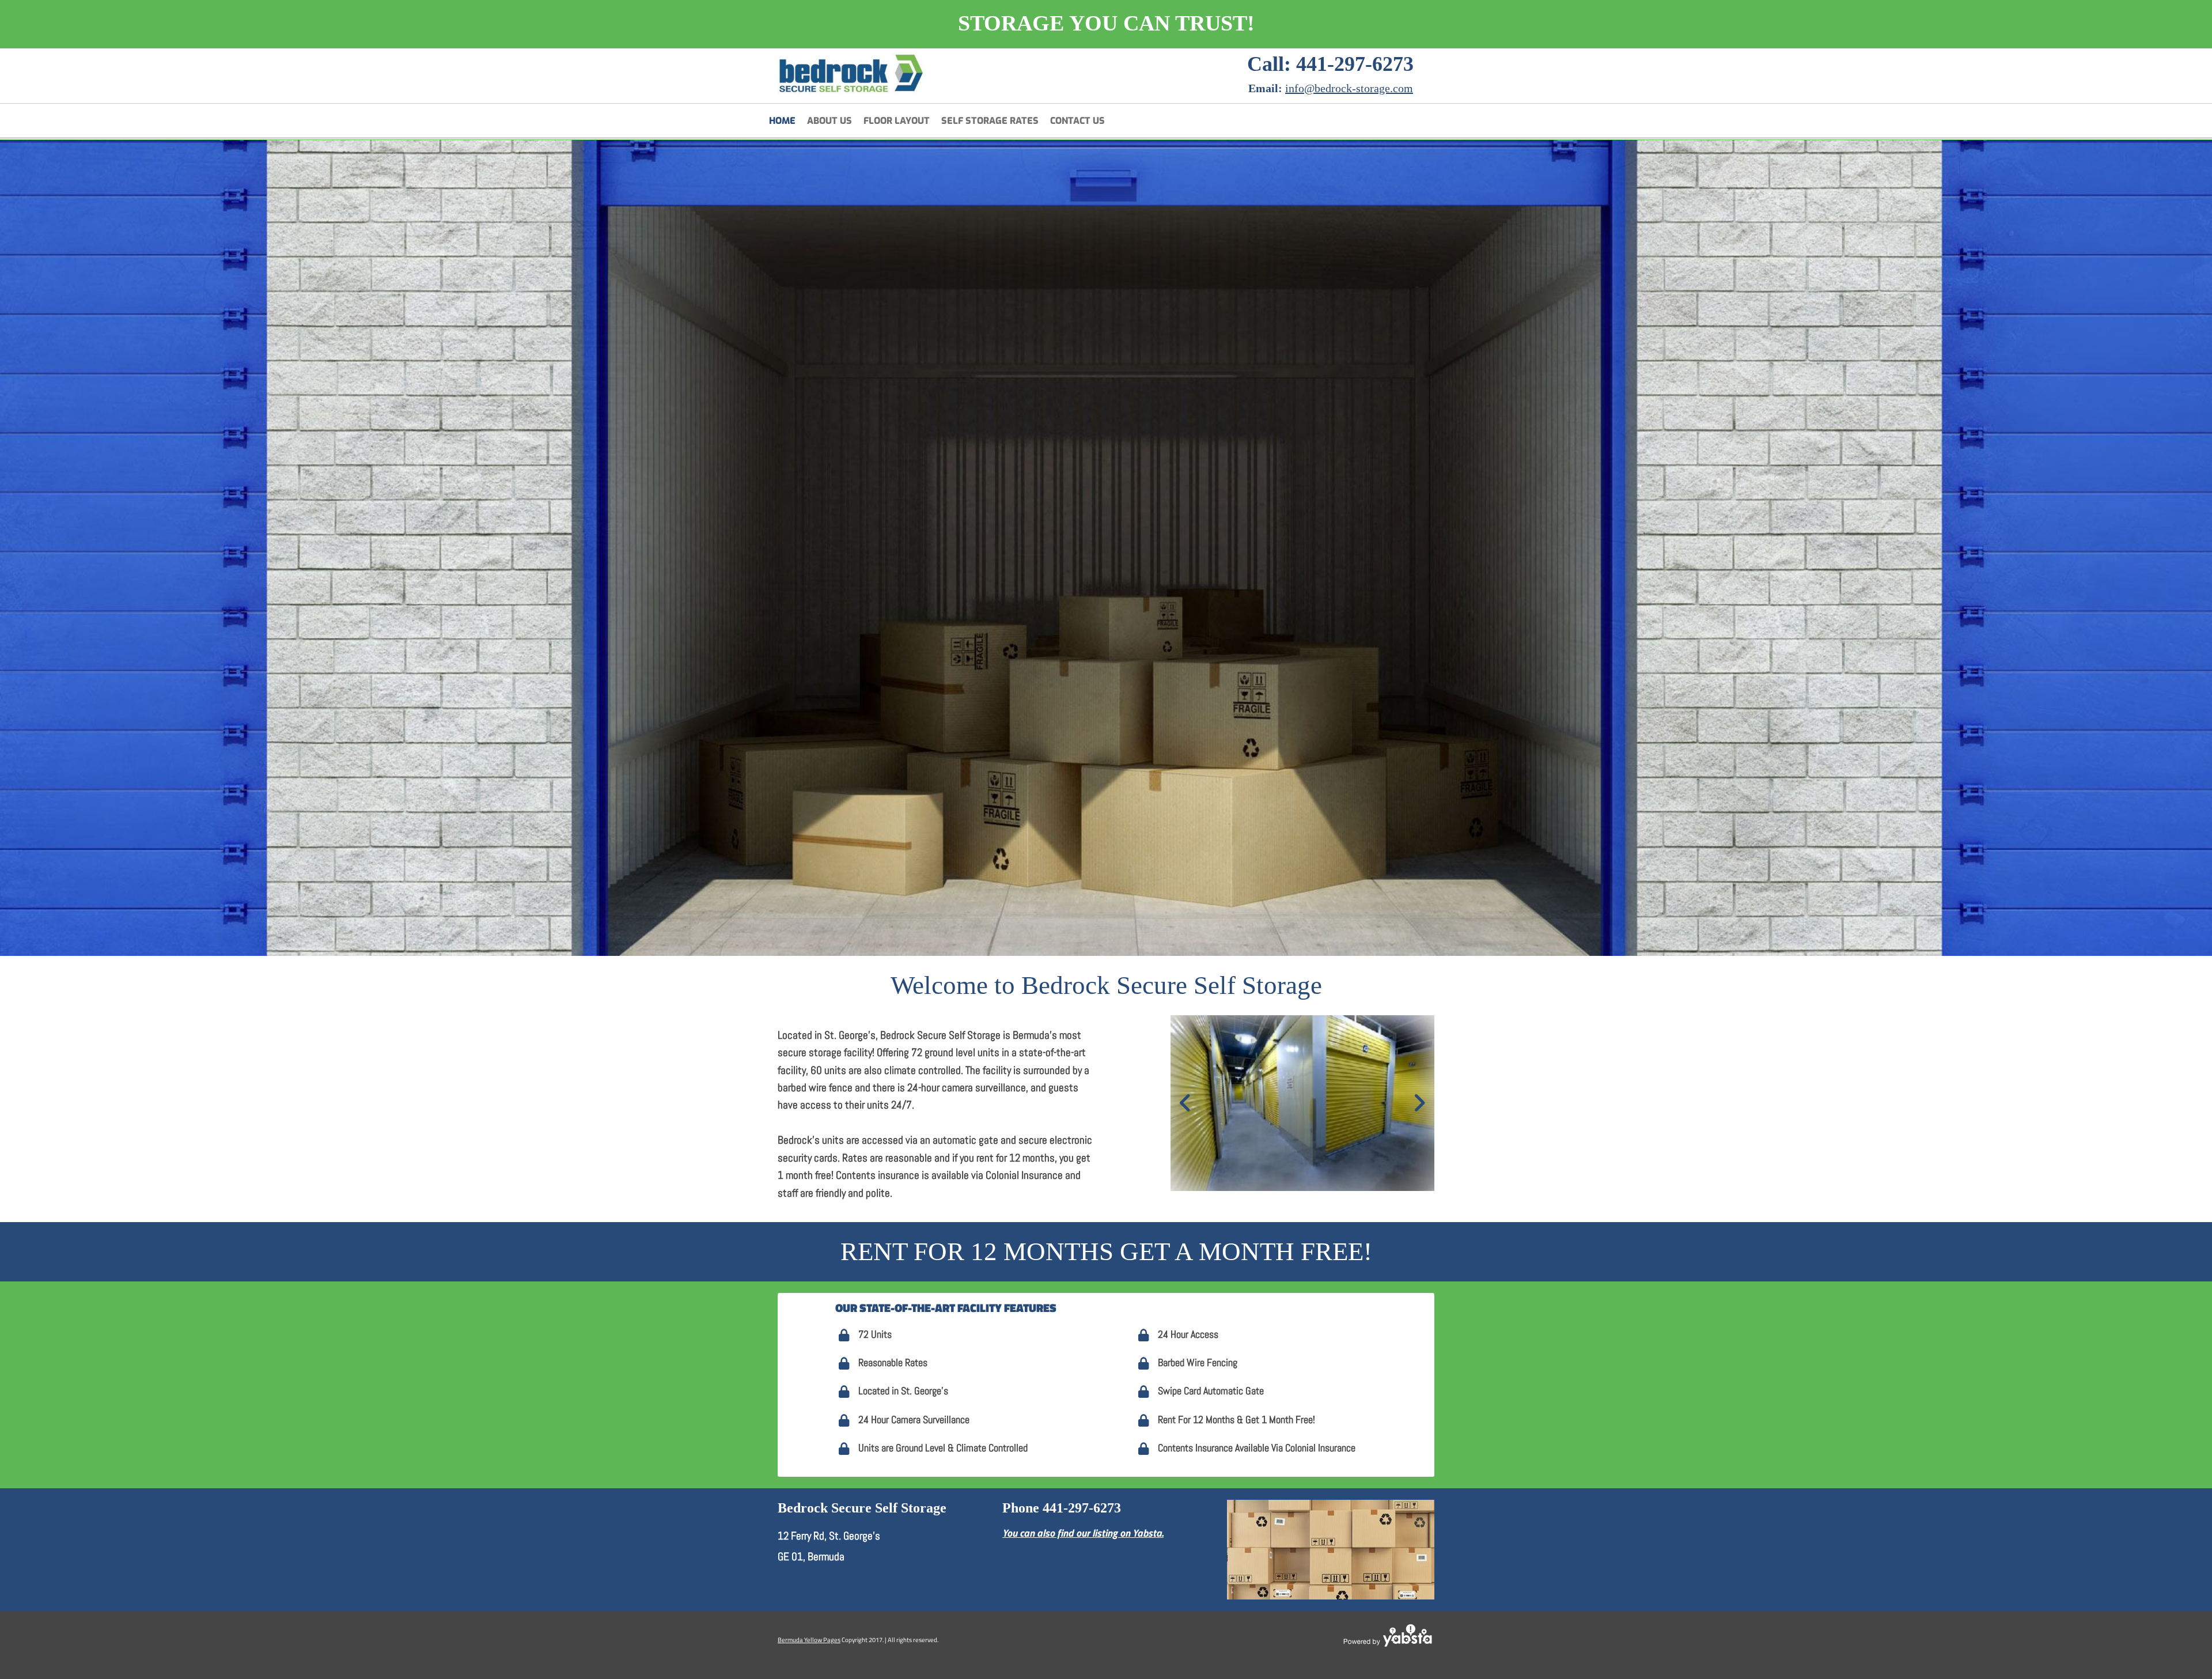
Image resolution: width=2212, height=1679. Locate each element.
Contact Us (1077, 121)
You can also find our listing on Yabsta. (1083, 1533)
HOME (782, 121)
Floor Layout (897, 121)
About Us (829, 121)
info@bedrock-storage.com (1349, 88)
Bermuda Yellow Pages (809, 1640)
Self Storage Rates (990, 121)
